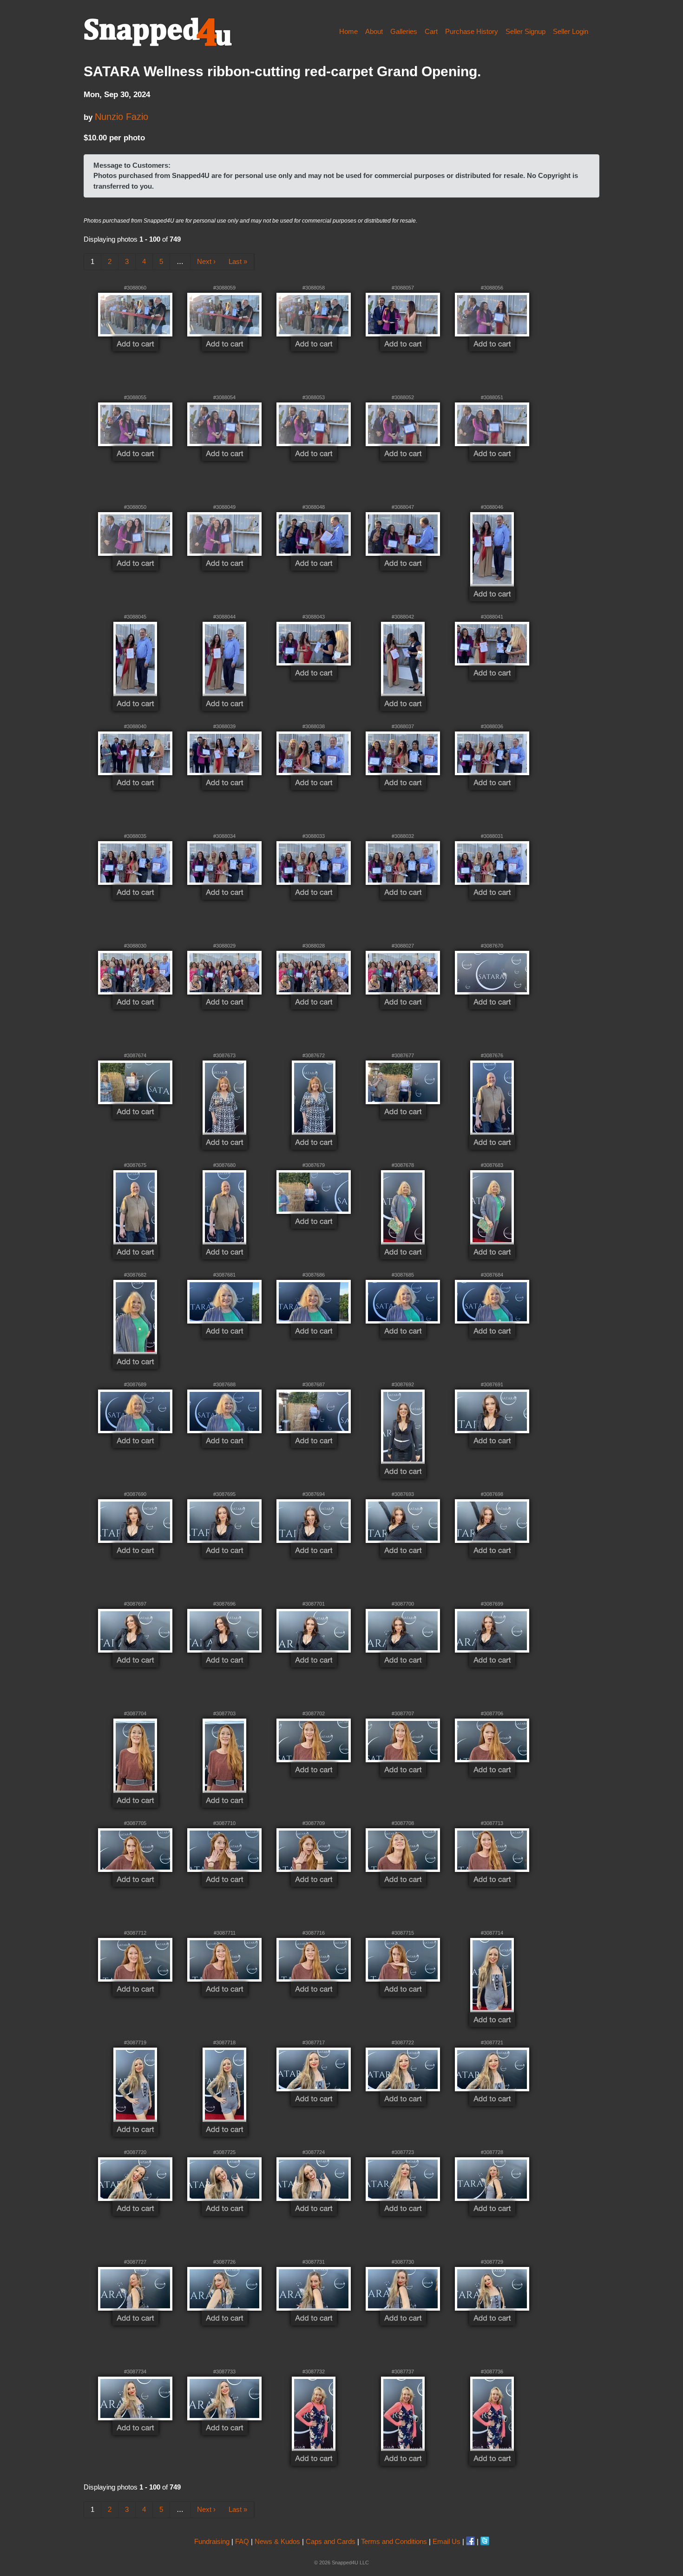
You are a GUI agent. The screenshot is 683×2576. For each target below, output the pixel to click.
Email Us (447, 2541)
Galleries (404, 31)
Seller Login (571, 31)
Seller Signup (525, 31)
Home (348, 31)
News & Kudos (277, 2541)
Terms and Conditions (394, 2541)
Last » (238, 261)
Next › (206, 261)
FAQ (242, 2541)
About (374, 31)
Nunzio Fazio (121, 117)
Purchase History (472, 31)
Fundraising (212, 2541)
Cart (431, 31)
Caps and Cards (331, 2541)
